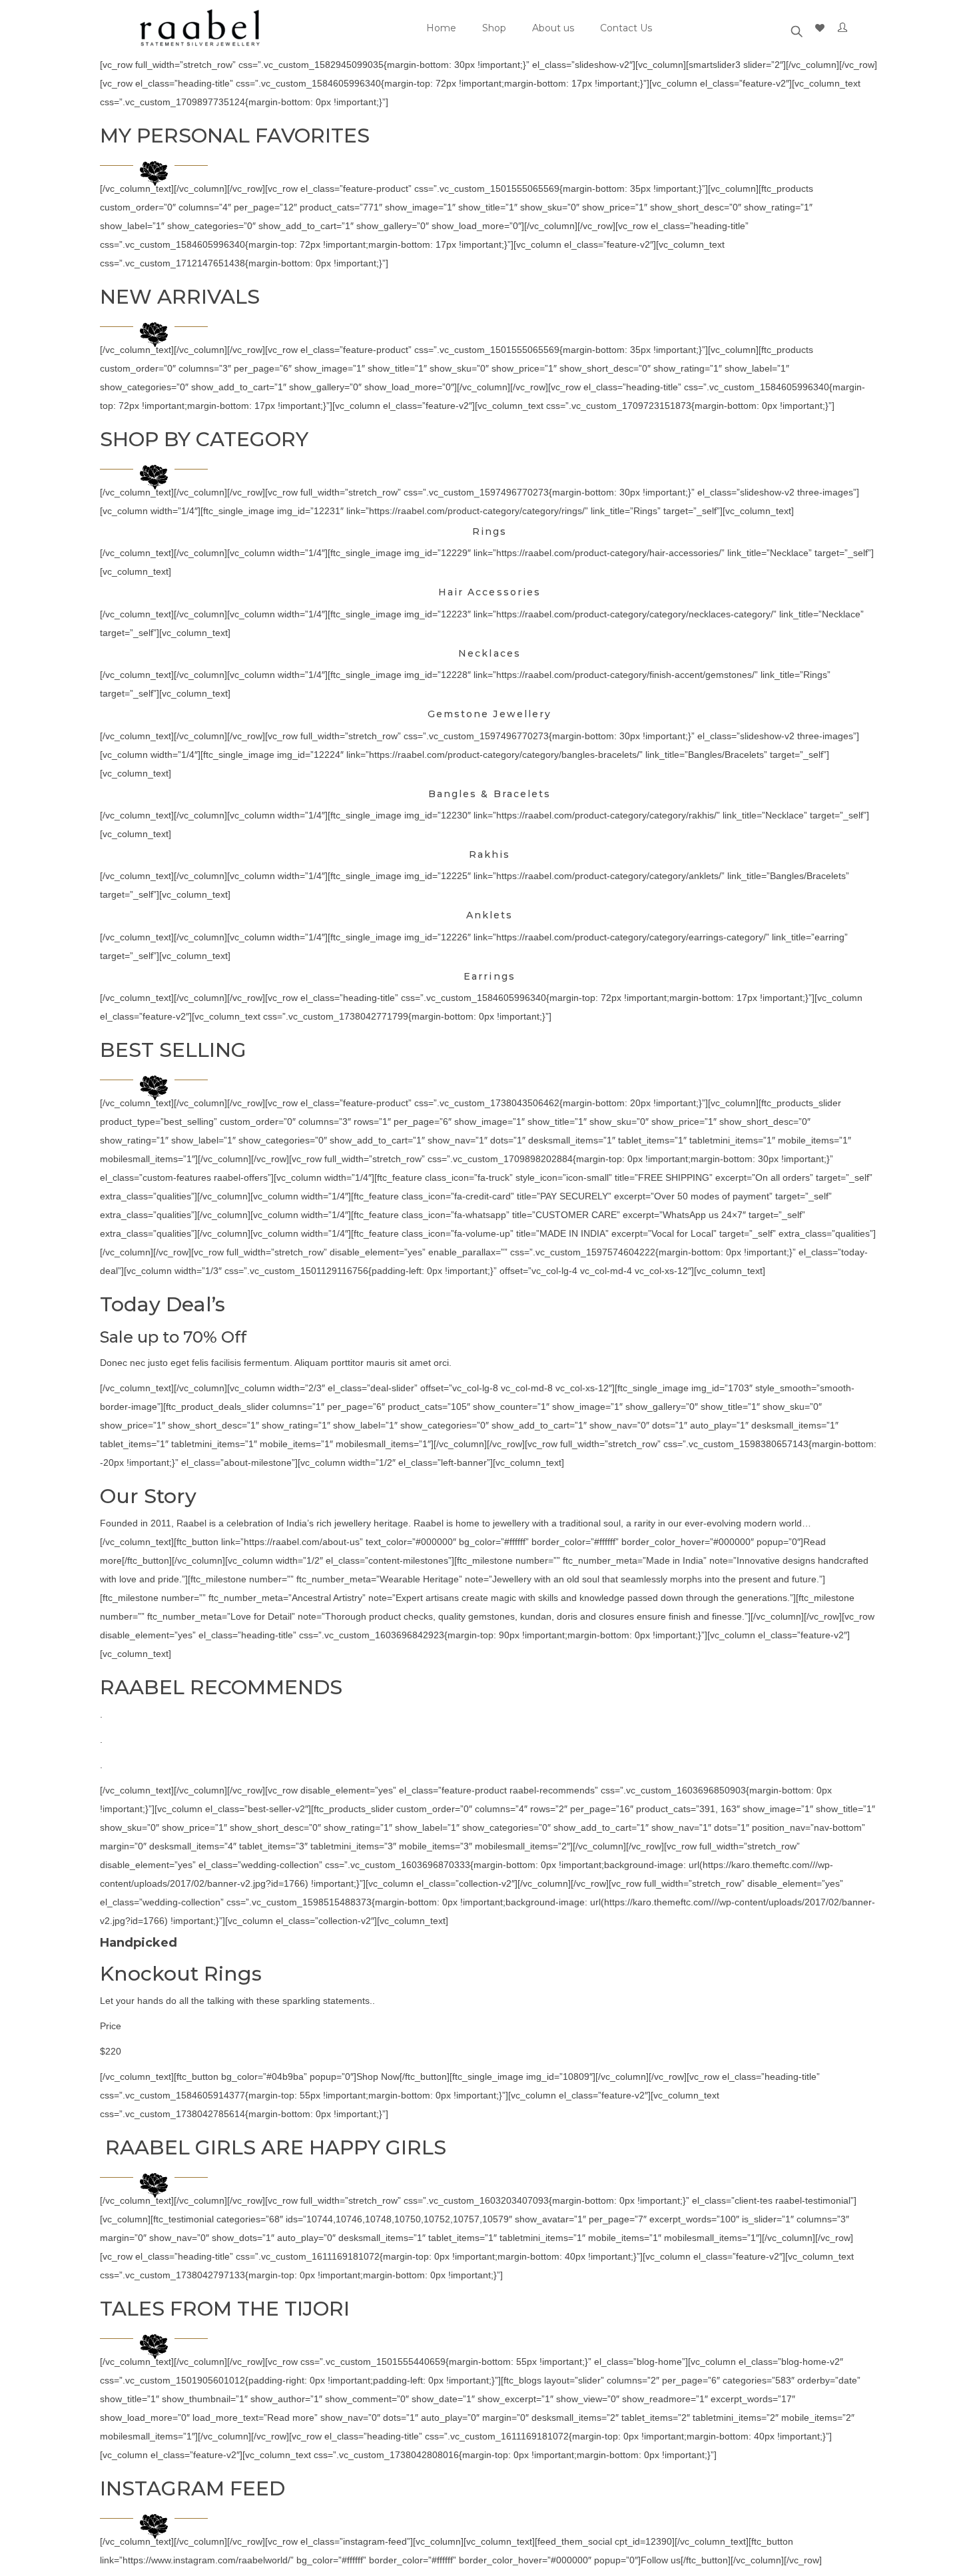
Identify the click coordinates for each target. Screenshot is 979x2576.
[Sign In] (845, 28)
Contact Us (626, 28)
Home (441, 28)
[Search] (797, 28)
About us (553, 28)
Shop (494, 28)
